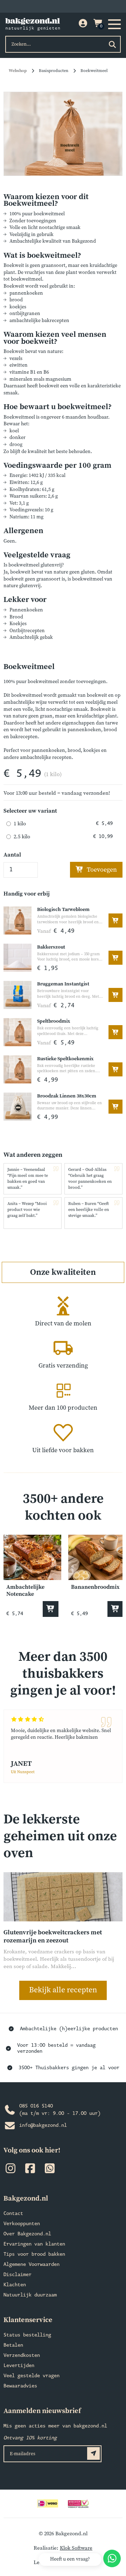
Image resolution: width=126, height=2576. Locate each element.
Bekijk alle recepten (63, 1990)
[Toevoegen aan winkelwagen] (115, 920)
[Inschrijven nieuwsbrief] (93, 2453)
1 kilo (20, 824)
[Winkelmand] (98, 24)
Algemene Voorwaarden (31, 2265)
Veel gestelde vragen (31, 2376)
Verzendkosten (22, 2356)
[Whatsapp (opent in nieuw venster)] (50, 2170)
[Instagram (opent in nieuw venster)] (10, 2170)
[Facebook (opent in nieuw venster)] (30, 2170)
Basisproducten (54, 71)
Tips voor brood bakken (34, 2254)
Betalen (13, 2345)
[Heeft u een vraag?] (112, 2558)
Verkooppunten (22, 2224)
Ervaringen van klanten (34, 2244)
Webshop (18, 71)
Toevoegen (101, 870)
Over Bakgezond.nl (27, 2234)
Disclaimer (17, 2275)
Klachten (15, 2285)
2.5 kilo (22, 837)
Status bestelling (27, 2335)
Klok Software (76, 2548)
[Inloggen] (83, 24)
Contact (13, 2214)
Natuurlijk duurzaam (30, 2295)
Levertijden (19, 2366)
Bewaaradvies (20, 2386)
